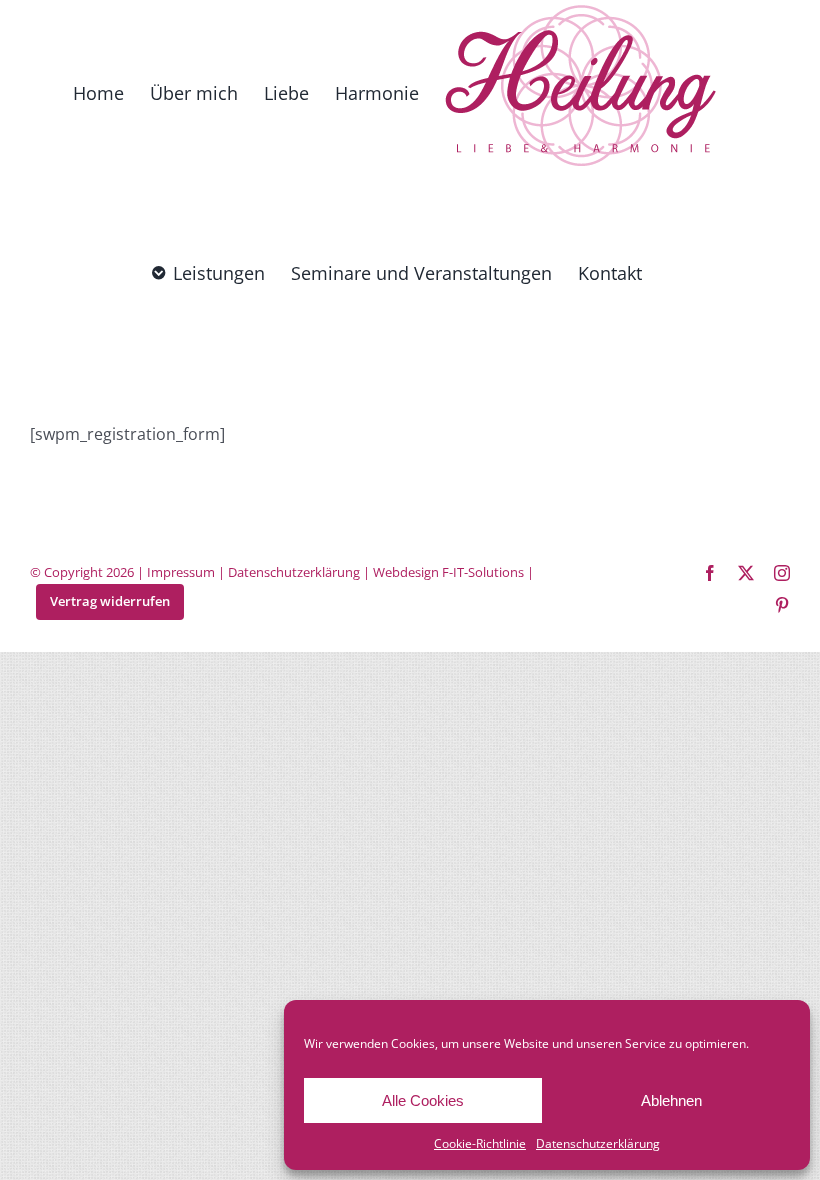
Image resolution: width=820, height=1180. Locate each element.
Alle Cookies (423, 1100)
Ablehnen (671, 1100)
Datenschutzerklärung (598, 1143)
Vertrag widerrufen (110, 601)
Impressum (181, 572)
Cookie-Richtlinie (480, 1143)
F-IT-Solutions (483, 572)
